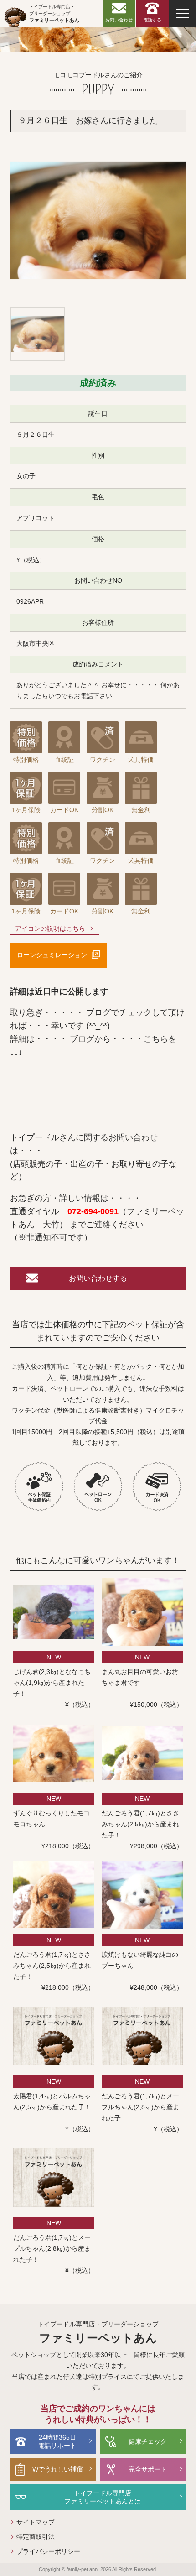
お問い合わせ (119, 20)
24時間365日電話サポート (57, 2441)
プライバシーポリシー (48, 2551)
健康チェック (148, 2441)
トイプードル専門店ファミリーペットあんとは (103, 2497)
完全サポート (148, 2469)
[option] (98, 220)
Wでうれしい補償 (58, 2469)
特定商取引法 (36, 2537)
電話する (152, 20)
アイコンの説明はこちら (50, 928)
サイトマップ (36, 2522)
